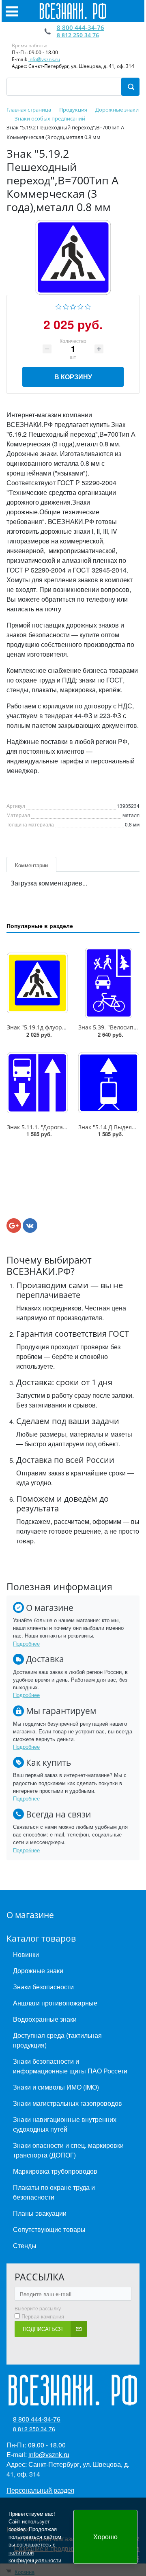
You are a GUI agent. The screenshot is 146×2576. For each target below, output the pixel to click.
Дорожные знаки (38, 1971)
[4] (81, 306)
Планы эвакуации (40, 2213)
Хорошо (105, 2537)
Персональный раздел (40, 2490)
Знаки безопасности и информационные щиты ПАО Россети (70, 2066)
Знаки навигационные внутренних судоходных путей (65, 2124)
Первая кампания (43, 2316)
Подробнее (26, 1643)
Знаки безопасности (43, 1987)
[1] (59, 306)
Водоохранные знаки (45, 2019)
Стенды (25, 2245)
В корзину (73, 377)
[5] (88, 306)
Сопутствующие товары (49, 2229)
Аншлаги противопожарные (55, 2003)
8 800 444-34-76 (81, 27)
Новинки (26, 1954)
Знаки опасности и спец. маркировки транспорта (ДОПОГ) (68, 2150)
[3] (73, 306)
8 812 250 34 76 (78, 35)
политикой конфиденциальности (35, 2556)
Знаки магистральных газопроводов (68, 2103)
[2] (66, 306)
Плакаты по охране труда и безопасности (54, 2192)
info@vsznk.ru (44, 59)
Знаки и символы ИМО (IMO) (56, 2087)
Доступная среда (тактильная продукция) (57, 2040)
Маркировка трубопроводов (55, 2171)
